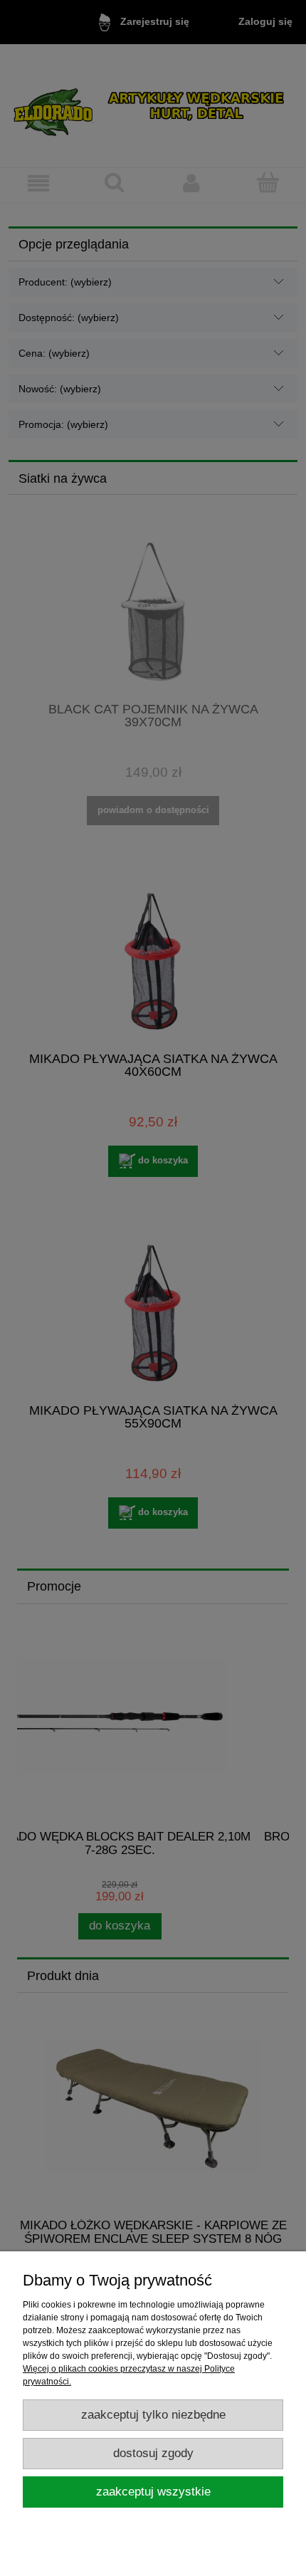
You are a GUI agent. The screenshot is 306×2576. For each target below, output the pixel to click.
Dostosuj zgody (153, 2453)
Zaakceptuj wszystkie (153, 2492)
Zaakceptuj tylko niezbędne (153, 2415)
